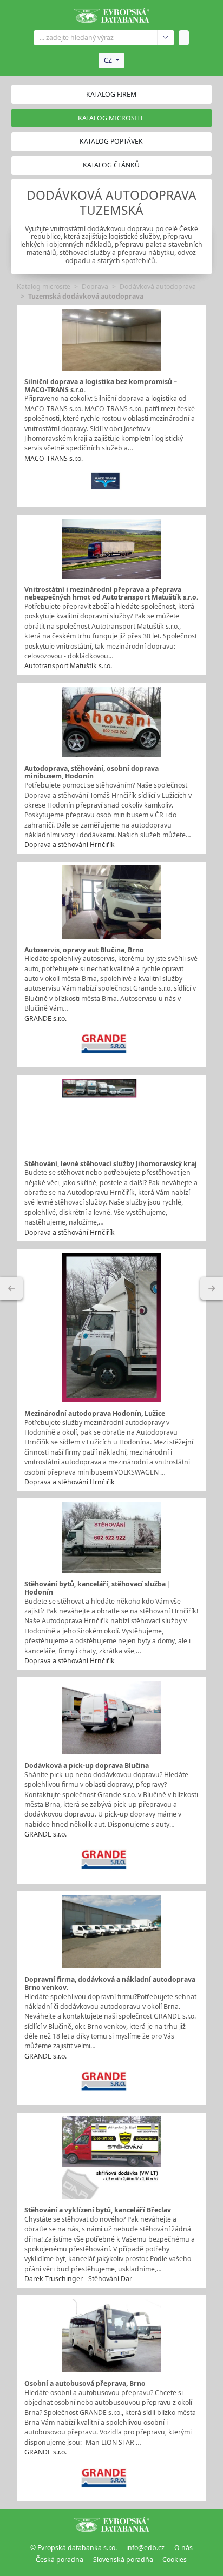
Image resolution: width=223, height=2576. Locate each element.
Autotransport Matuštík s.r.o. (68, 666)
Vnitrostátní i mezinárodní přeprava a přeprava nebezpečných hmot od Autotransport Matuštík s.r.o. (111, 594)
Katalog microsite (44, 287)
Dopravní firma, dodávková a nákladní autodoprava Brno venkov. (110, 1983)
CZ (108, 60)
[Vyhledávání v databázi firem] (111, 2524)
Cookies (175, 2560)
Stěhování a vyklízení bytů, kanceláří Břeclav (98, 2210)
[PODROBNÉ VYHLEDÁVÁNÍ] (11, 1288)
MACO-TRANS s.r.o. (54, 458)
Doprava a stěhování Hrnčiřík (70, 845)
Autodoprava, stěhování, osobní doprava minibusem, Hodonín (91, 772)
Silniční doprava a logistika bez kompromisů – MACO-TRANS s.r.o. (101, 386)
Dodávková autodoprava (158, 287)
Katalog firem (111, 94)
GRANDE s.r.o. (45, 1018)
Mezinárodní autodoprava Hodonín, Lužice (95, 1413)
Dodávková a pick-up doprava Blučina (87, 1765)
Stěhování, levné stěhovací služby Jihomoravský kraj (111, 1164)
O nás (183, 2548)
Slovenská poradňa (123, 2560)
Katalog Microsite (111, 118)
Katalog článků (111, 165)
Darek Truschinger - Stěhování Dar (78, 2279)
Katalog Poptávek (111, 141)
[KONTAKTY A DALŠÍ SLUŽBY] (212, 1288)
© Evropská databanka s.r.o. (74, 2548)
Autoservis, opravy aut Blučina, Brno (84, 950)
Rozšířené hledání (165, 38)
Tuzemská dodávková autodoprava (86, 296)
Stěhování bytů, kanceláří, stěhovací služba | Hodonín (98, 1588)
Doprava (95, 287)
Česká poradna (60, 2560)
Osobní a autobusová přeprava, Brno (85, 2383)
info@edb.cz (145, 2548)
